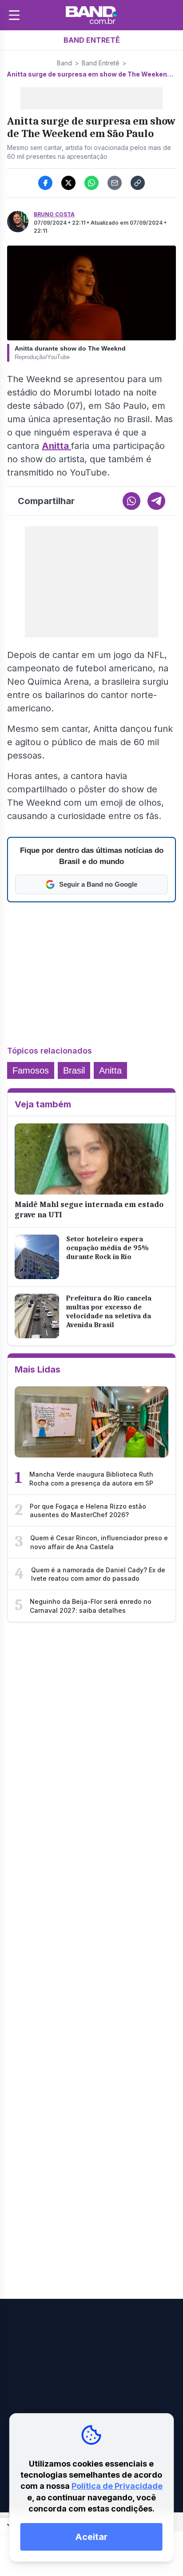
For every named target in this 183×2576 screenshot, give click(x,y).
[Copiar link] (138, 183)
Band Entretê (101, 63)
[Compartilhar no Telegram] (156, 501)
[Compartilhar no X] (68, 183)
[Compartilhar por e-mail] (115, 183)
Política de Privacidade (117, 2486)
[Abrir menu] (14, 15)
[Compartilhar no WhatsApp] (91, 183)
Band (64, 63)
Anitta (56, 446)
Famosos (31, 1070)
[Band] (91, 15)
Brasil (74, 1070)
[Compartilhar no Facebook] (45, 183)
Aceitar (91, 2537)
